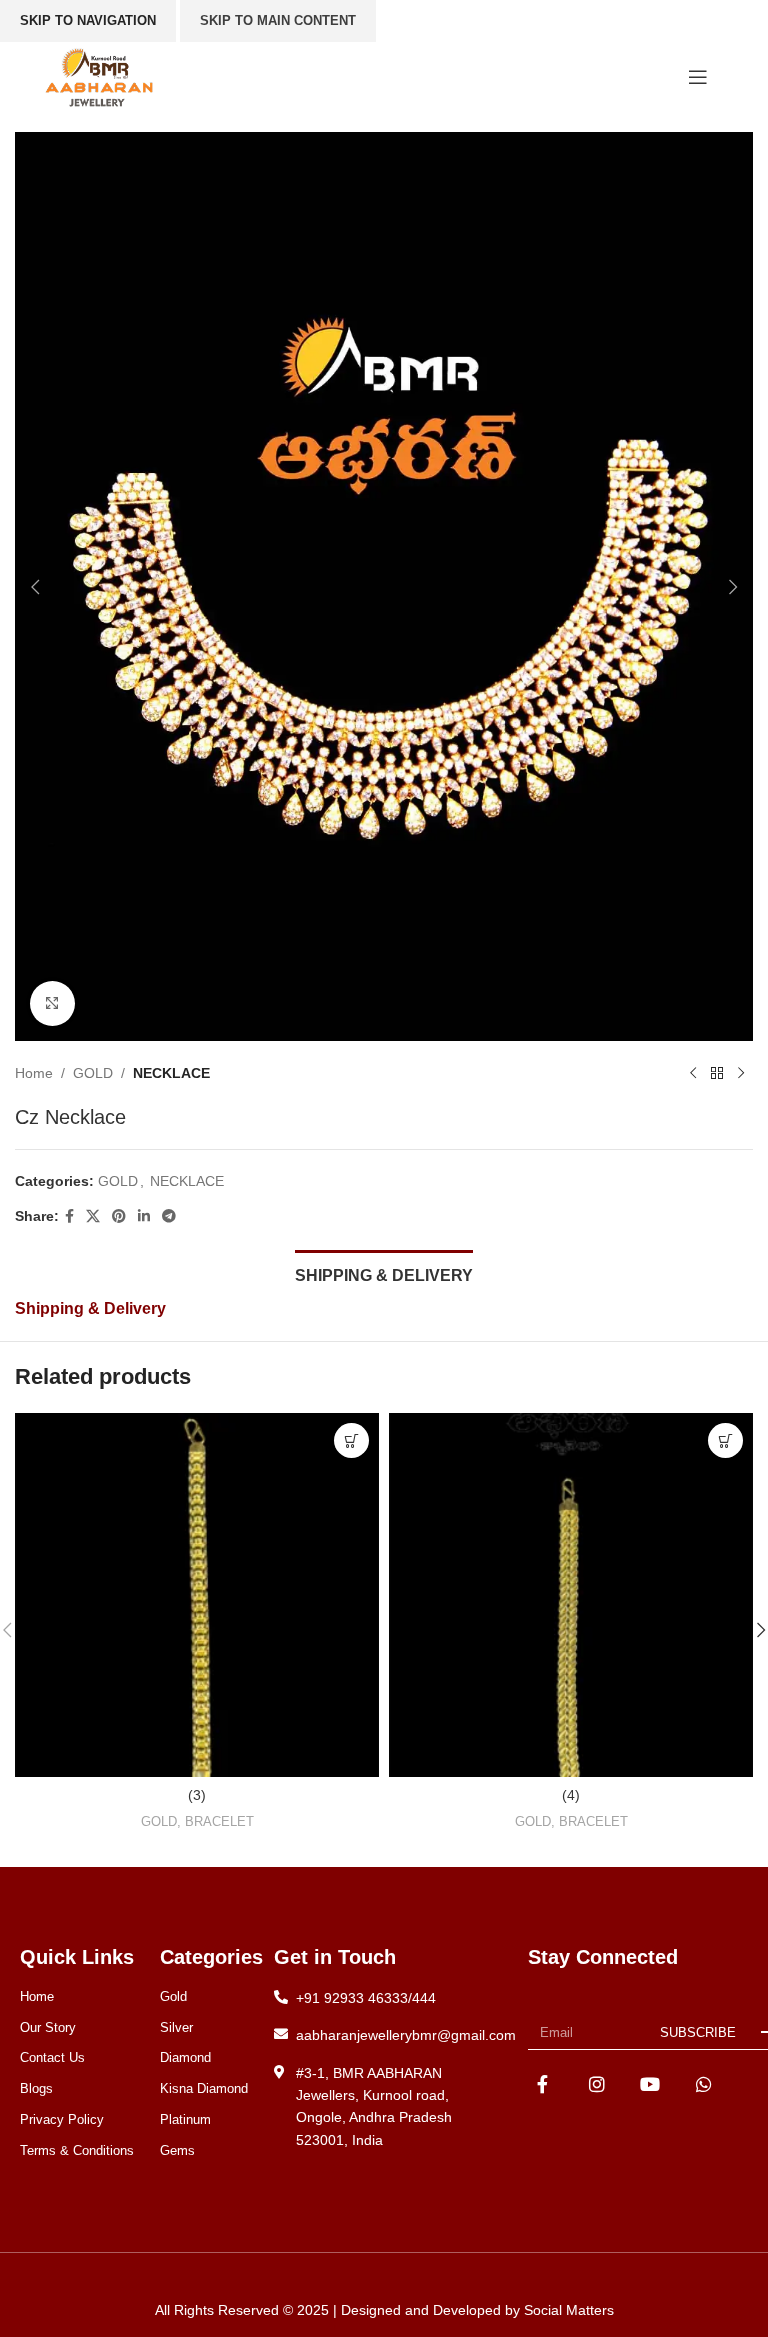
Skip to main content (278, 20)
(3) (197, 1795)
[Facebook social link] (69, 1216)
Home (34, 1073)
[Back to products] (717, 1073)
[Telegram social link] (169, 1216)
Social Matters (569, 2310)
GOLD (93, 1073)
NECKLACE (171, 1073)
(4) (571, 1795)
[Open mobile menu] (698, 77)
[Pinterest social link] (119, 1216)
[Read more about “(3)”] (351, 1440)
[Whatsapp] (704, 2084)
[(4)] (571, 1595)
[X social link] (93, 1216)
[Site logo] (99, 76)
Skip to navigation (88, 20)
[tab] (384, 1273)
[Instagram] (596, 2084)
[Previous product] (693, 1073)
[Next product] (741, 1073)
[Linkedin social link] (144, 1216)
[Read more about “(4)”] (725, 1440)
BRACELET (219, 1821)
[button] (35, 587)
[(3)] (197, 1595)
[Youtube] (650, 2084)
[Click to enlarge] (52, 1003)
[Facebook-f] (542, 2084)
